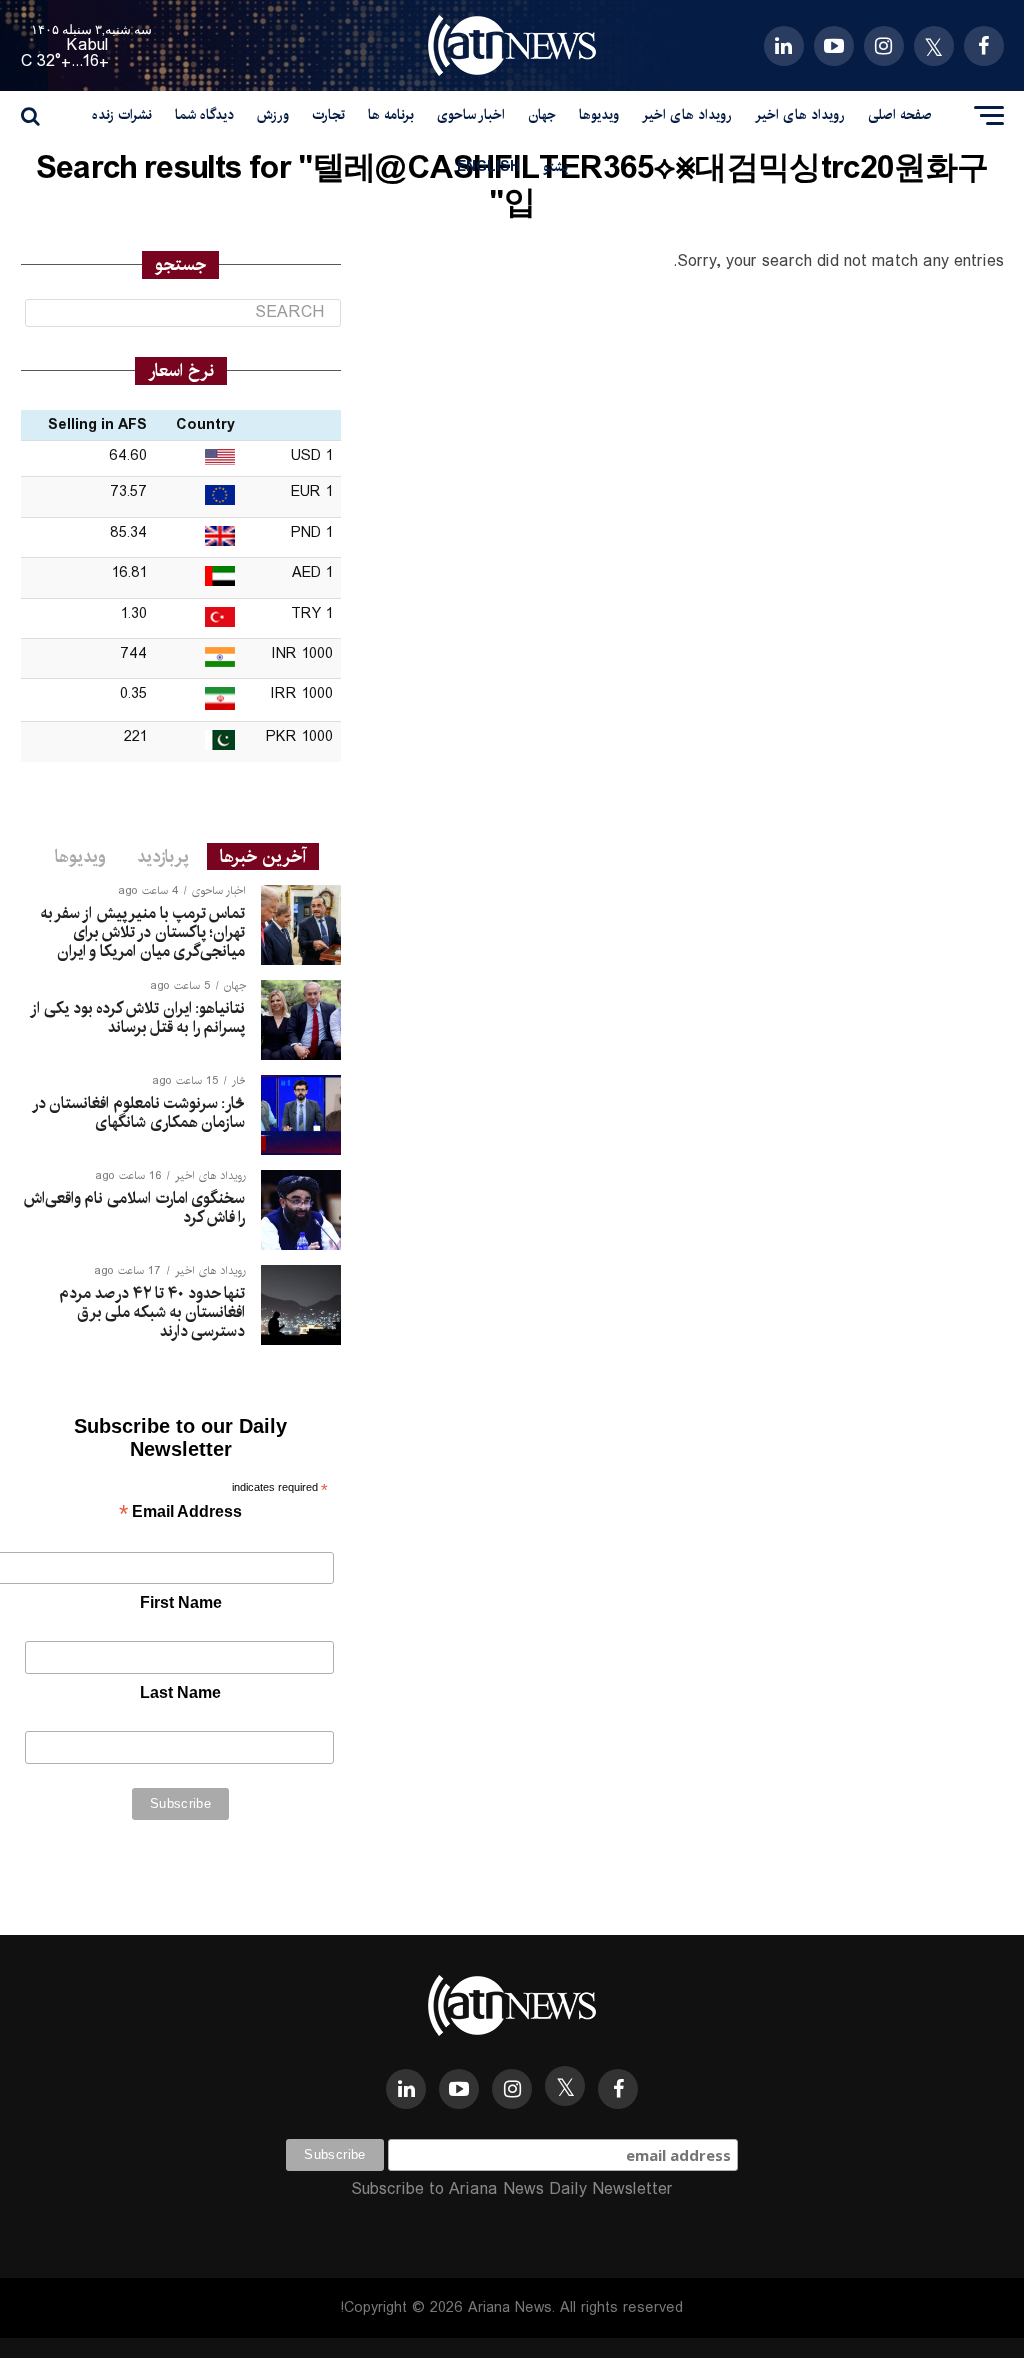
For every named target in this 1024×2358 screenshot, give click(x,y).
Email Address (180, 1513)
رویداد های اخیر (800, 115)
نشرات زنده (122, 115)
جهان (542, 115)
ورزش (273, 115)
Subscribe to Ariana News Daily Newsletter (512, 2189)
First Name (181, 1602)
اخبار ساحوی (471, 115)
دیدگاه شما (204, 115)
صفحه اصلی (900, 115)
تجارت (328, 115)
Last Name (180, 1692)
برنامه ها (391, 115)
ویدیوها (599, 115)
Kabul (88, 45)
